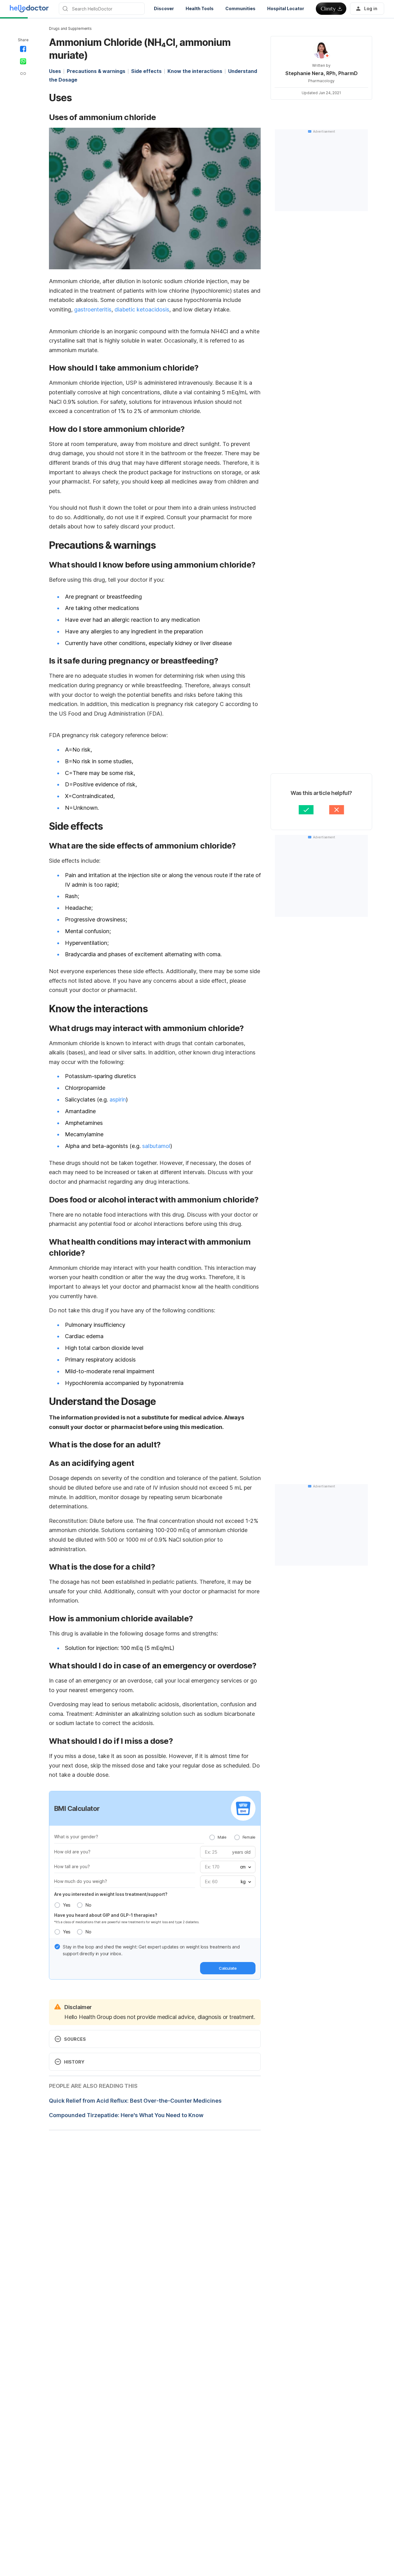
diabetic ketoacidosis (142, 309)
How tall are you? (72, 1866)
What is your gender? (76, 1837)
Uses (55, 71)
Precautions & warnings (96, 71)
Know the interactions (195, 71)
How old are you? (72, 1852)
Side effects (146, 71)
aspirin (118, 1099)
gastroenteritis (93, 309)
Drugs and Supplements (70, 28)
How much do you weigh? (81, 1881)
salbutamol (156, 1146)
